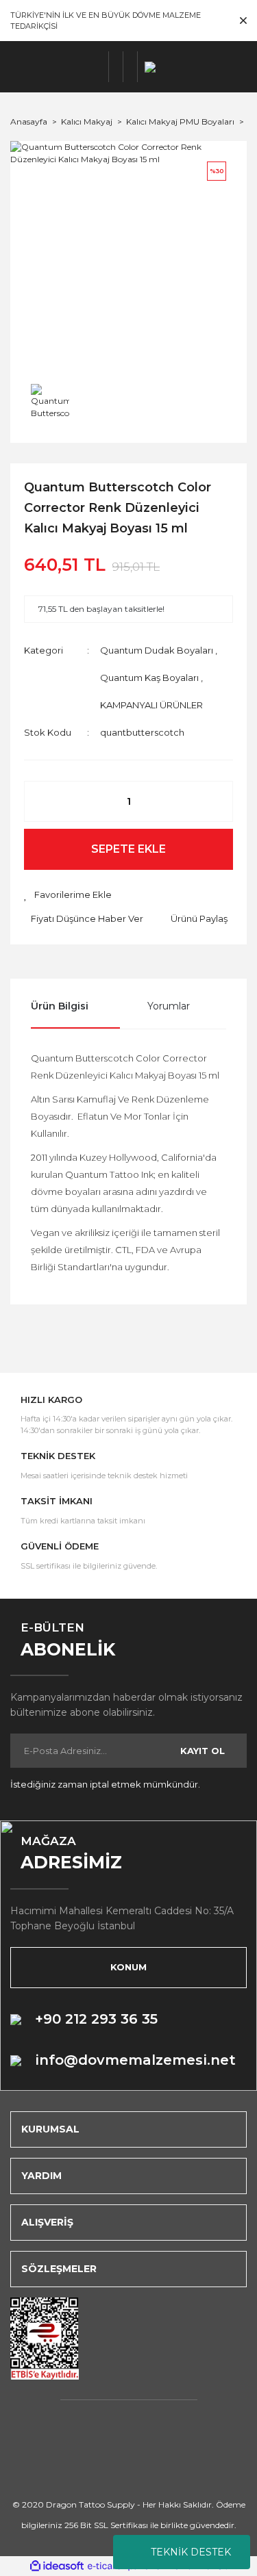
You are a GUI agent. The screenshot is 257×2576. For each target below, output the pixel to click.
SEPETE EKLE (128, 849)
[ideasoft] (57, 2566)
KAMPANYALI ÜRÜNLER (151, 705)
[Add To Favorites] (68, 895)
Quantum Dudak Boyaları (157, 650)
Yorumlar (169, 1006)
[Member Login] (116, 67)
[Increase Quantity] (215, 801)
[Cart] (131, 67)
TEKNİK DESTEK (191, 2552)
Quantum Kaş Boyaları (149, 678)
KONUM (128, 1967)
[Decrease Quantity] (42, 801)
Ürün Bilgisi (60, 1006)
